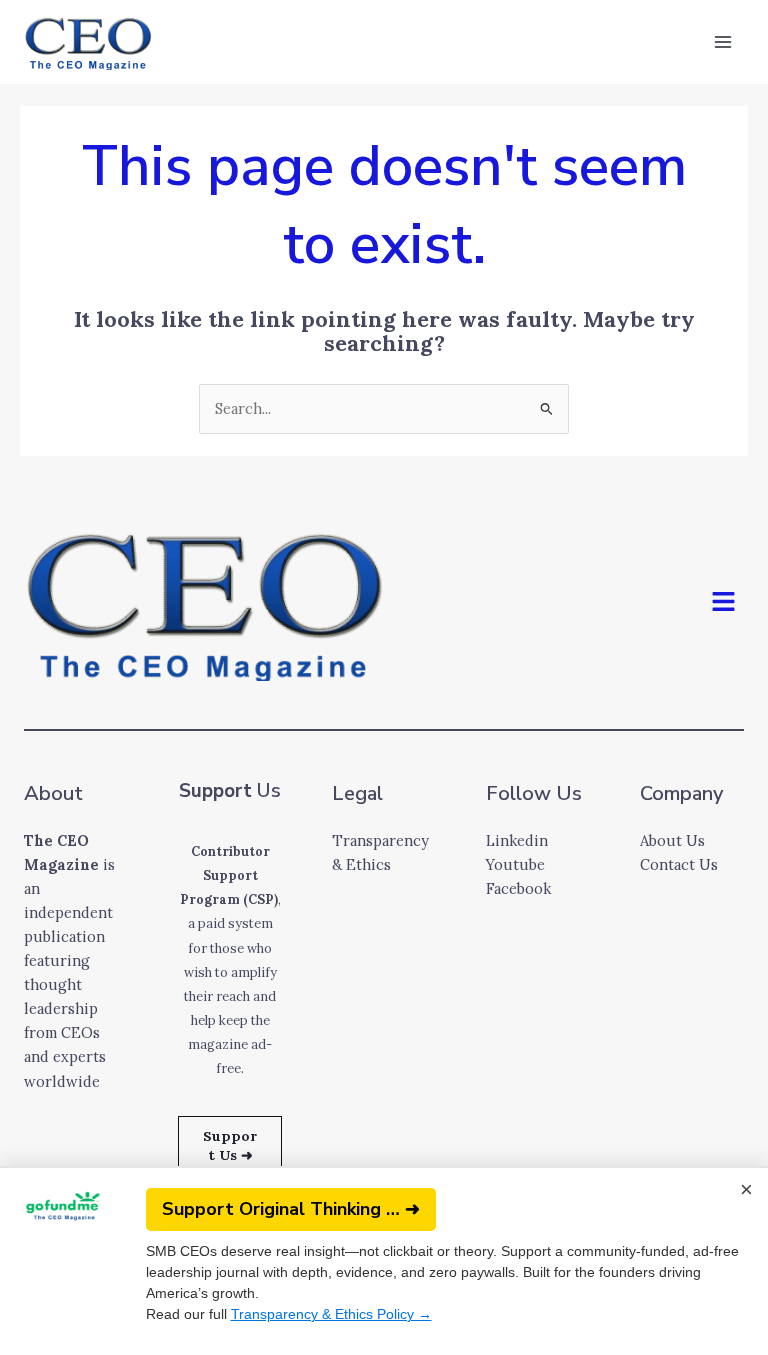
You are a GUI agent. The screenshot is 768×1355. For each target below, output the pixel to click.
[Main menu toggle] (723, 42)
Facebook (518, 888)
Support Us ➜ (230, 1145)
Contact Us (679, 864)
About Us (672, 840)
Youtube (515, 864)
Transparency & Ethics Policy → (331, 1314)
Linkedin (517, 840)
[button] (724, 602)
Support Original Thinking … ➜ (291, 1209)
